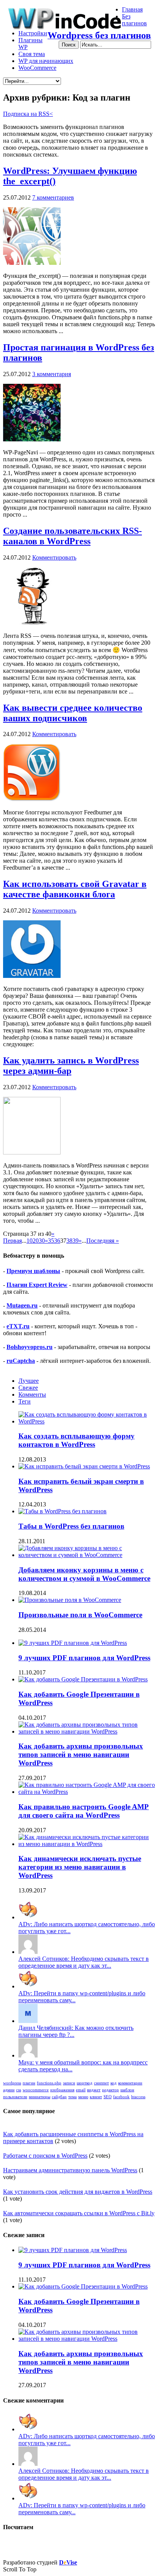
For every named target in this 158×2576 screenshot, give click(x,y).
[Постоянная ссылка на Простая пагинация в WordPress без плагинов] (32, 439)
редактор (110, 2090)
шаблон (127, 2090)
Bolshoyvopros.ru (30, 1347)
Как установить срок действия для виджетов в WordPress (78, 2192)
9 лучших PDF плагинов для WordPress (84, 1658)
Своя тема (32, 54)
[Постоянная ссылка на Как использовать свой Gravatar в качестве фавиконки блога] (32, 976)
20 (36, 1241)
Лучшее (29, 1381)
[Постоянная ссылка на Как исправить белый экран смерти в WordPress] (84, 1466)
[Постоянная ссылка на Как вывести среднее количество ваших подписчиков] (32, 799)
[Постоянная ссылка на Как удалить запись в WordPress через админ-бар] (32, 1152)
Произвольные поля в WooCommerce (80, 1615)
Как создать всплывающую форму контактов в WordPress (77, 1440)
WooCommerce (37, 68)
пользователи (15, 2097)
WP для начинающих (46, 61)
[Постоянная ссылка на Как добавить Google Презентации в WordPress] (83, 1679)
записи (69, 2083)
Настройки (33, 33)
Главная (132, 9)
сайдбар (59, 2097)
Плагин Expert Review (37, 1285)
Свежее (28, 1388)
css (19, 2090)
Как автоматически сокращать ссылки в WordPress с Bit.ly (79, 2213)
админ (9, 2090)
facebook (121, 2097)
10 (30, 1241)
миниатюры (39, 2097)
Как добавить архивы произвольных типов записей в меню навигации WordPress (81, 1754)
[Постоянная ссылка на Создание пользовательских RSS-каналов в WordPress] (32, 623)
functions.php (49, 2083)
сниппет (101, 2083)
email (81, 2090)
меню (83, 2097)
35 (51, 1241)
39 (76, 1241)
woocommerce (36, 2090)
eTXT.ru (18, 1326)
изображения (62, 2090)
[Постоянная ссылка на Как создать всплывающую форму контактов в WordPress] (87, 1421)
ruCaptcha (21, 1361)
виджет (94, 2090)
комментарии (130, 2083)
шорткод (85, 2083)
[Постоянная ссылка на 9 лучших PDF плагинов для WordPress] (73, 1643)
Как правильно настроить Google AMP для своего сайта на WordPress (84, 1811)
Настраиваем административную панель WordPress (70, 2170)
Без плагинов (134, 20)
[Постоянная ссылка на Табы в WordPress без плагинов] (63, 1511)
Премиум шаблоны (33, 1271)
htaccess (138, 2097)
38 (69, 1241)
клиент (96, 2097)
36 (57, 1241)
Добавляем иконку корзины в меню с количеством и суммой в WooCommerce (84, 1574)
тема (72, 2097)
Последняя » (103, 1241)
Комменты (32, 1395)
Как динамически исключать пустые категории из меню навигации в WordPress (80, 1867)
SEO (108, 2097)
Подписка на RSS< (28, 114)
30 (42, 1241)
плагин (29, 2083)
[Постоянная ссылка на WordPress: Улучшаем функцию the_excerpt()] (32, 263)
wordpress (12, 2083)
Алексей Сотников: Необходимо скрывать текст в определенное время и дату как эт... (84, 1962)
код (114, 2083)
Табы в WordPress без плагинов (71, 1526)
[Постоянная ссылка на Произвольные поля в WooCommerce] (70, 1600)
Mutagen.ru (22, 1305)
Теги (25, 1401)
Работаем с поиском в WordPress (45, 2156)
